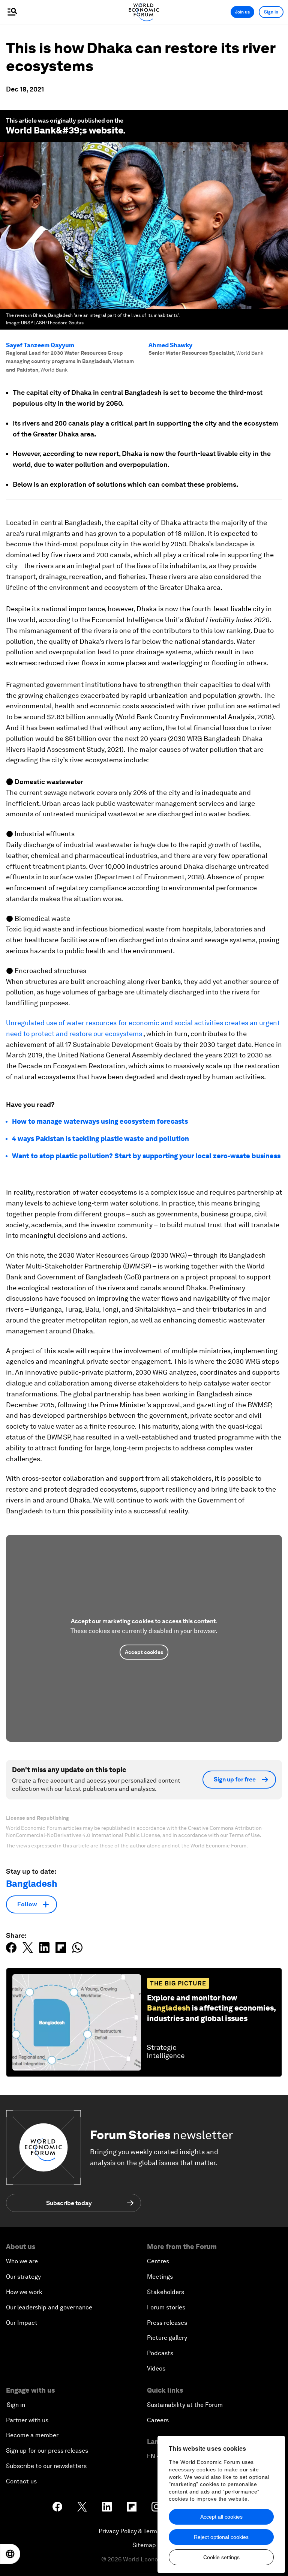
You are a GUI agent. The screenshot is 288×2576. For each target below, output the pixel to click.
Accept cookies (144, 1652)
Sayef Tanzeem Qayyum (40, 345)
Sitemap (144, 2545)
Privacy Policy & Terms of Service (144, 2531)
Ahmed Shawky (170, 345)
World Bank (31, 130)
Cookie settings (221, 2557)
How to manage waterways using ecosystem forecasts (100, 1121)
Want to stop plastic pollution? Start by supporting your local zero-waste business (146, 1156)
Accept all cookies (221, 2517)
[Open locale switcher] (10, 2554)
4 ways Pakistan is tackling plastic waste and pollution (100, 1139)
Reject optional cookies (221, 2537)
